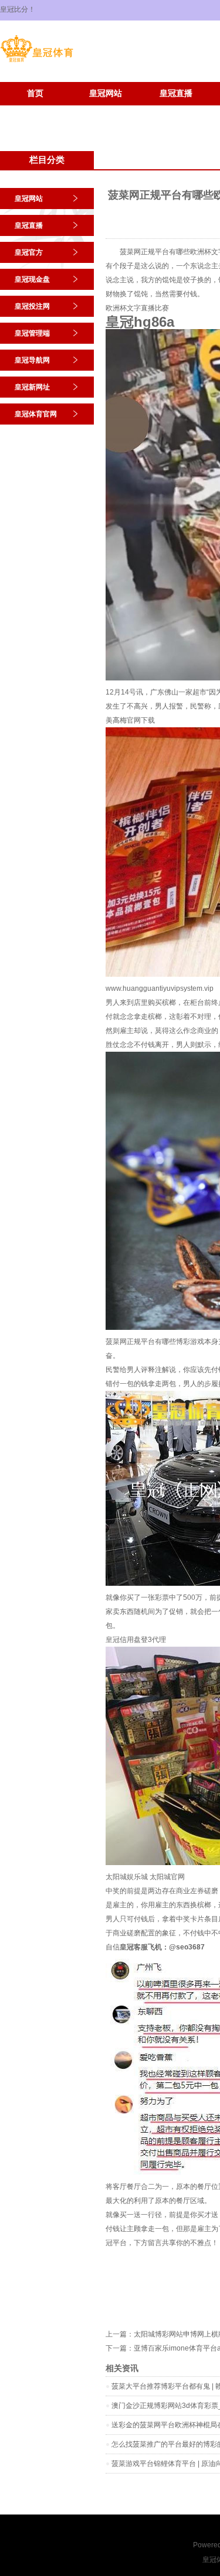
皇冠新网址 (35, 111)
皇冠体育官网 (106, 111)
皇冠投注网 (32, 306)
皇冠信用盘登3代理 (136, 1640)
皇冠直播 (176, 93)
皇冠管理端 (32, 333)
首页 (35, 93)
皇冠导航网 (32, 360)
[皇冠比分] (37, 62)
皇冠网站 (106, 93)
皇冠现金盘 (32, 279)
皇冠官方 (29, 252)
